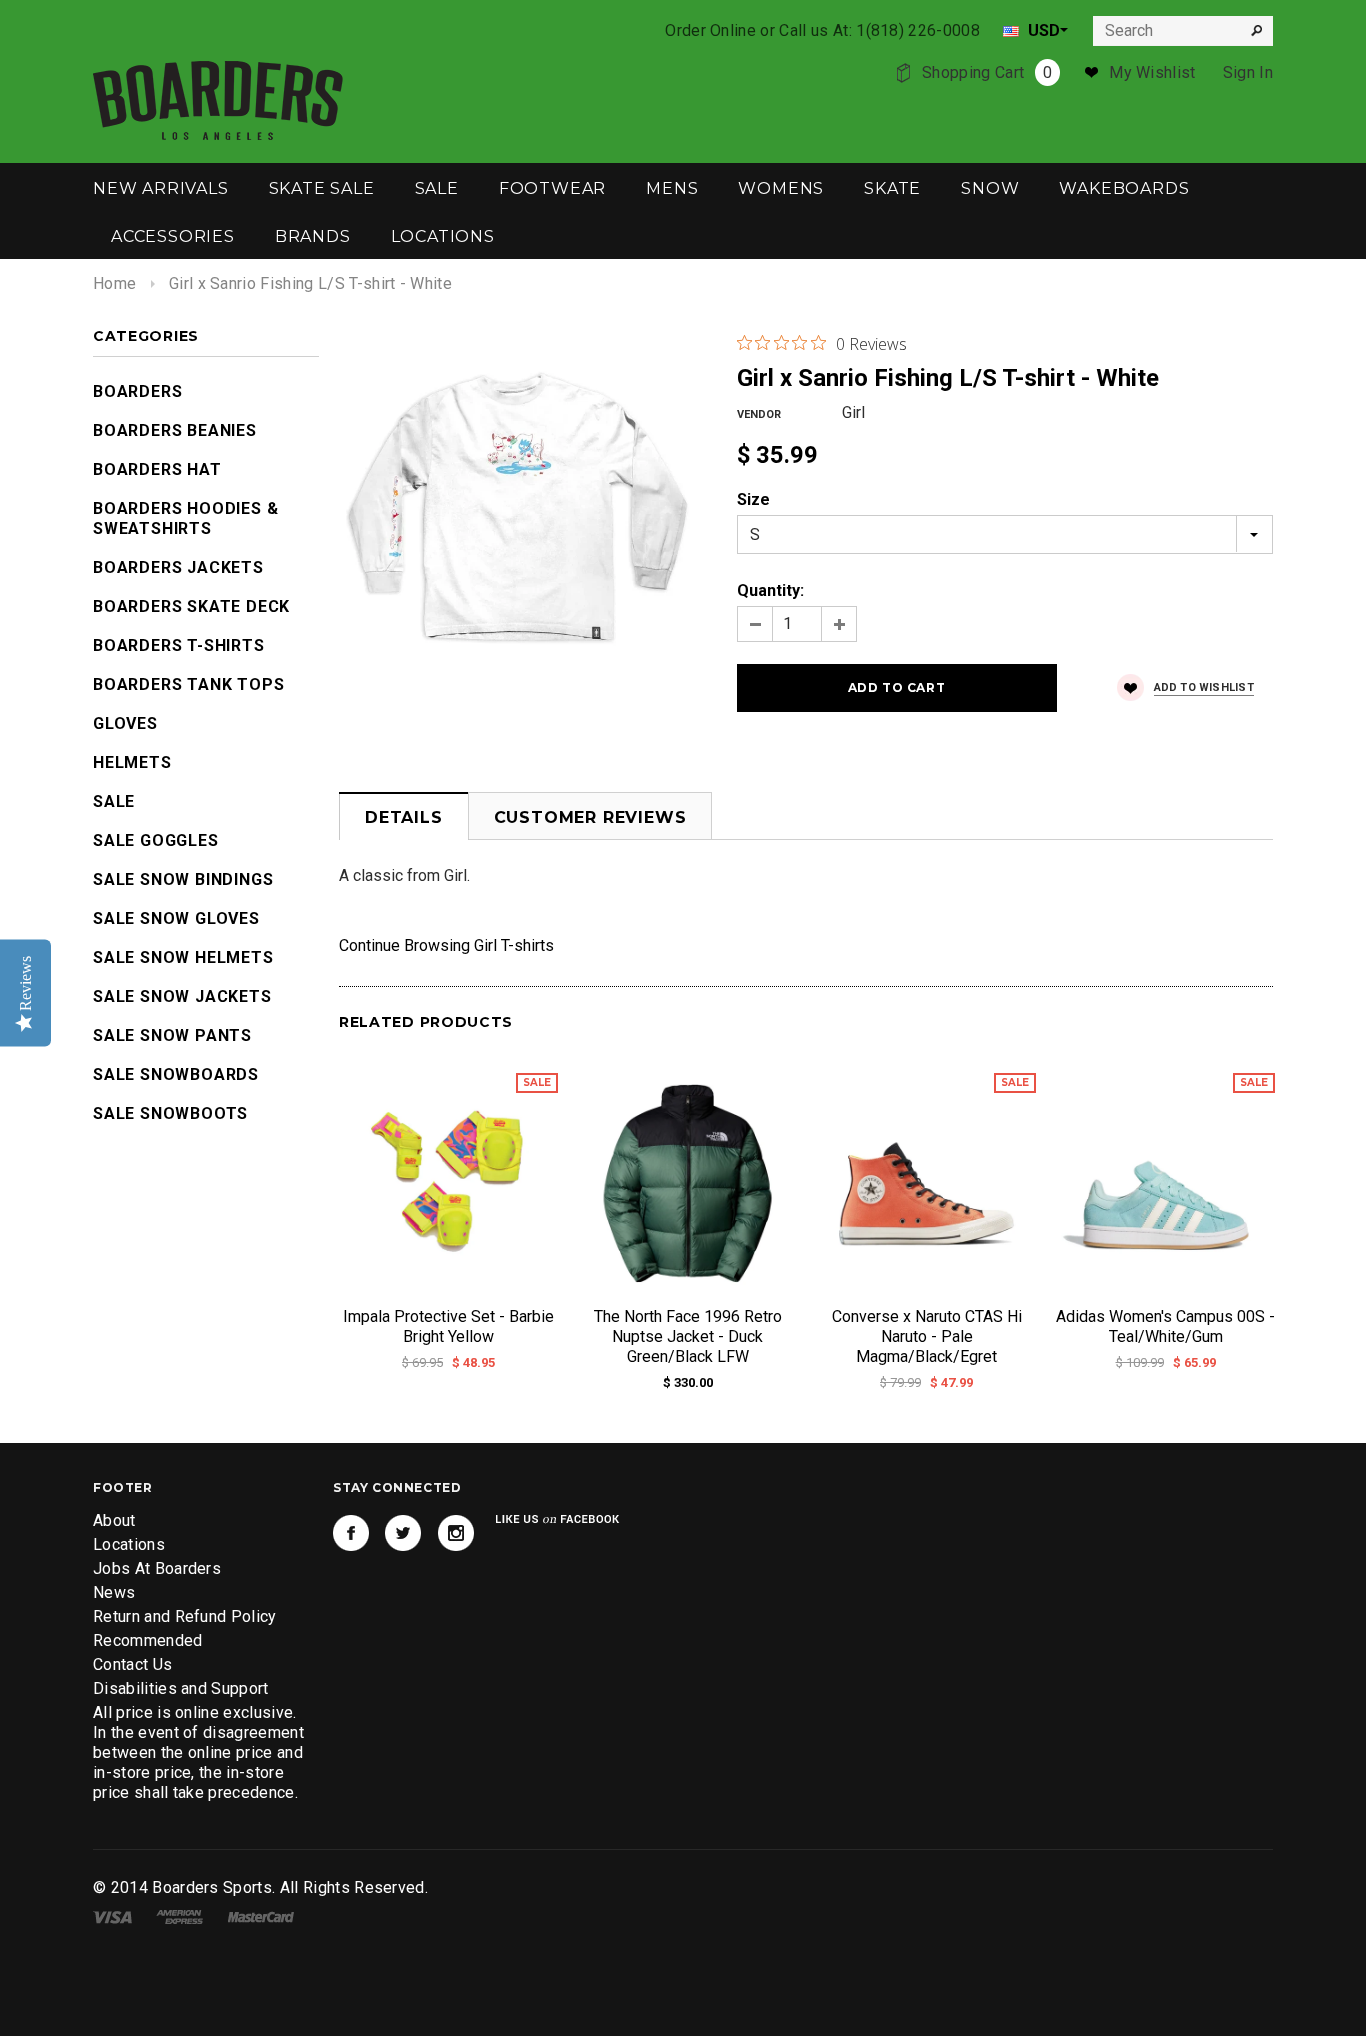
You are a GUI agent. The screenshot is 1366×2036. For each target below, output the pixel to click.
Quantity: (770, 590)
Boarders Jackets (178, 567)
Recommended (148, 1640)
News (114, 1592)
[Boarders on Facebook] (351, 1533)
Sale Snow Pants (172, 1035)
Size (753, 499)
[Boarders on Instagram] (456, 1533)
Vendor (759, 414)
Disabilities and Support (181, 1688)
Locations (129, 1544)
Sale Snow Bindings (183, 879)
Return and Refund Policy (185, 1616)
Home (114, 283)
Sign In (1248, 72)
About (114, 1520)
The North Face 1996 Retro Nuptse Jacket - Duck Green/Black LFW (688, 1336)
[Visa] (112, 1915)
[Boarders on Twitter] (403, 1533)
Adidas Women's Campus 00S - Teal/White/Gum (1165, 1326)
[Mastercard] (261, 1915)
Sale (114, 801)
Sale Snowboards (176, 1074)
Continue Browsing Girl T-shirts (446, 945)
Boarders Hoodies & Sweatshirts (185, 518)
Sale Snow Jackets (182, 996)
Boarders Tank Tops (188, 684)
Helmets (132, 762)
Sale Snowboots (170, 1113)
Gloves (125, 723)
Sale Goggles (156, 840)
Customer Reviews (590, 817)
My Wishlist (1152, 72)
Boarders (137, 391)
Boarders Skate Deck (191, 606)
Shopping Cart (987, 72)
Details (404, 817)
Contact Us (132, 1664)
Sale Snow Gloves (176, 918)
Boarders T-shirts (179, 645)
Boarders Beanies (175, 430)
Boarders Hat (157, 469)
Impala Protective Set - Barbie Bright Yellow (448, 1326)
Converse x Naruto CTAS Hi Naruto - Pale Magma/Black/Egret (927, 1336)
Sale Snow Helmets (183, 957)
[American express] (179, 1915)
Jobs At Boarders (157, 1568)
